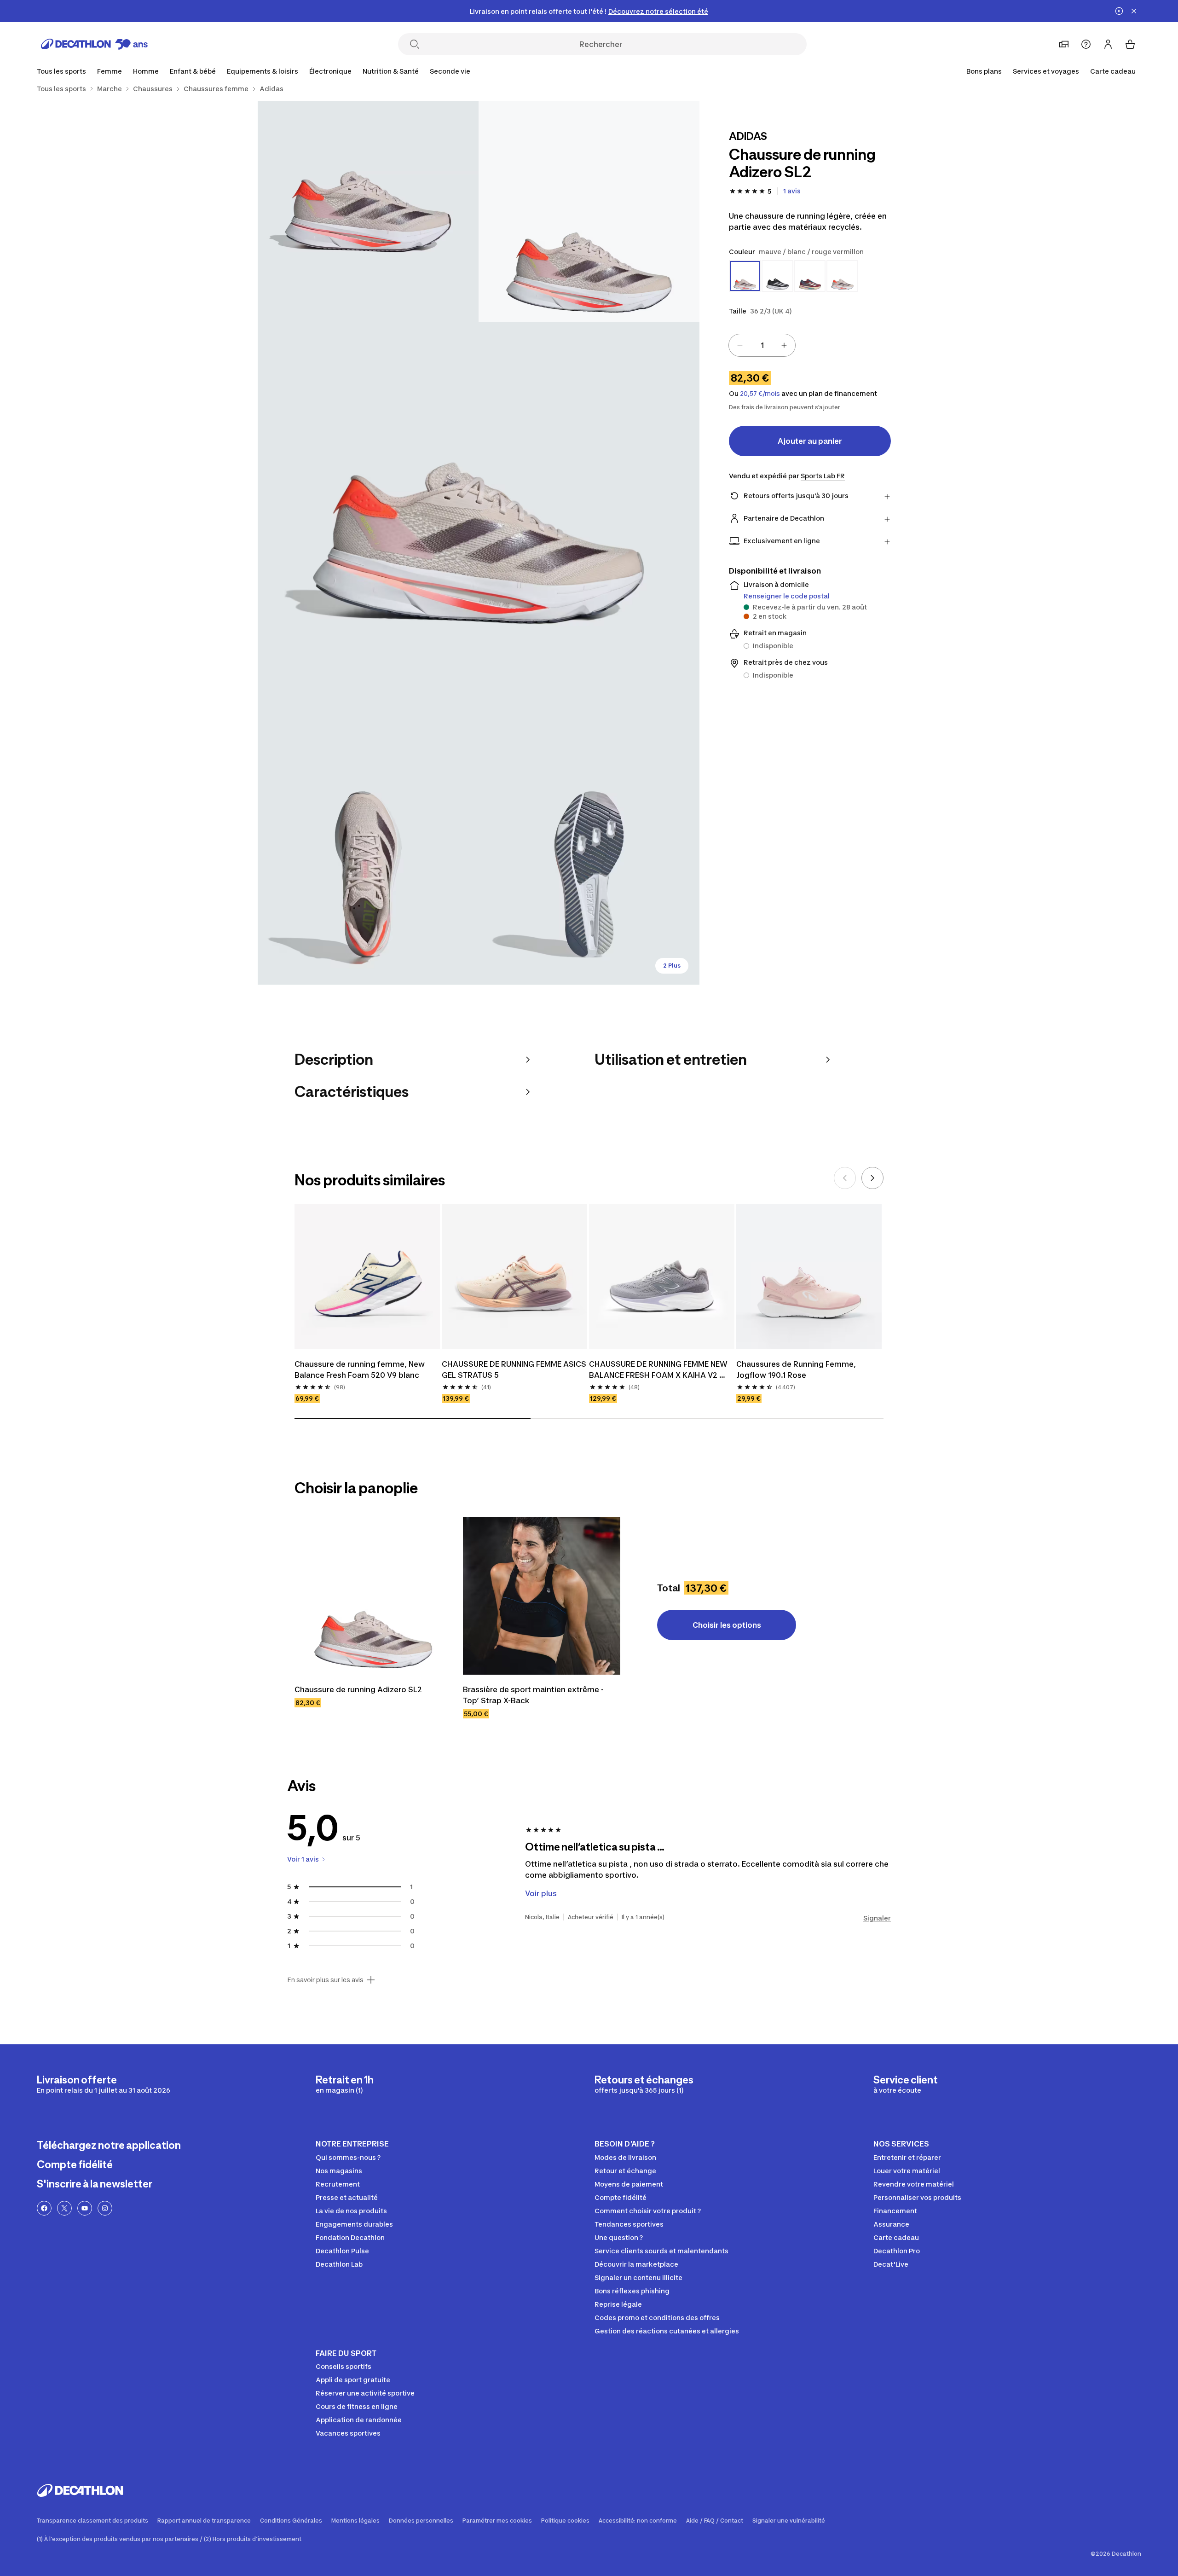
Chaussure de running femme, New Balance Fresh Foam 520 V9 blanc (361, 1369)
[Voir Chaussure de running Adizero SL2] (373, 1596)
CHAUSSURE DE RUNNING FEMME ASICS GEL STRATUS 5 (514, 1369)
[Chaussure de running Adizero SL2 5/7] (589, 874)
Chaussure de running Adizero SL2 (358, 1689)
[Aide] (1086, 44)
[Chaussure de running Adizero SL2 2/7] (368, 211)
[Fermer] (1134, 11)
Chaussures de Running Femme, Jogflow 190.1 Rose (797, 1369)
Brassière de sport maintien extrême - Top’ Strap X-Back (534, 1695)
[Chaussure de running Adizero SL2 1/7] (589, 211)
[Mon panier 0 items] (1130, 44)
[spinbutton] (762, 345)
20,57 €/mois (760, 394)
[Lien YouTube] (85, 2208)
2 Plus (672, 966)
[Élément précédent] (845, 1178)
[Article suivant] (872, 1178)
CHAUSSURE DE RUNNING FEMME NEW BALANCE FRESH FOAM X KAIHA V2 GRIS (659, 1370)
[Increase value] (784, 345)
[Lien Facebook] (44, 2208)
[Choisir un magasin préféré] (1064, 44)
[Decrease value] (740, 345)
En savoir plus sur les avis (325, 1980)
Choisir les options (727, 1625)
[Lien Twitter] (64, 2208)
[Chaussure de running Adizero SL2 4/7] (368, 874)
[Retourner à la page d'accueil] (94, 44)
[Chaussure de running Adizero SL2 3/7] (479, 543)
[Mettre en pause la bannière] (1119, 11)
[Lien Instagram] (105, 2208)
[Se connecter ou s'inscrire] (1108, 44)
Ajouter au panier (810, 441)
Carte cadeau (1113, 71)
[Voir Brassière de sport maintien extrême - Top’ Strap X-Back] (542, 1596)
